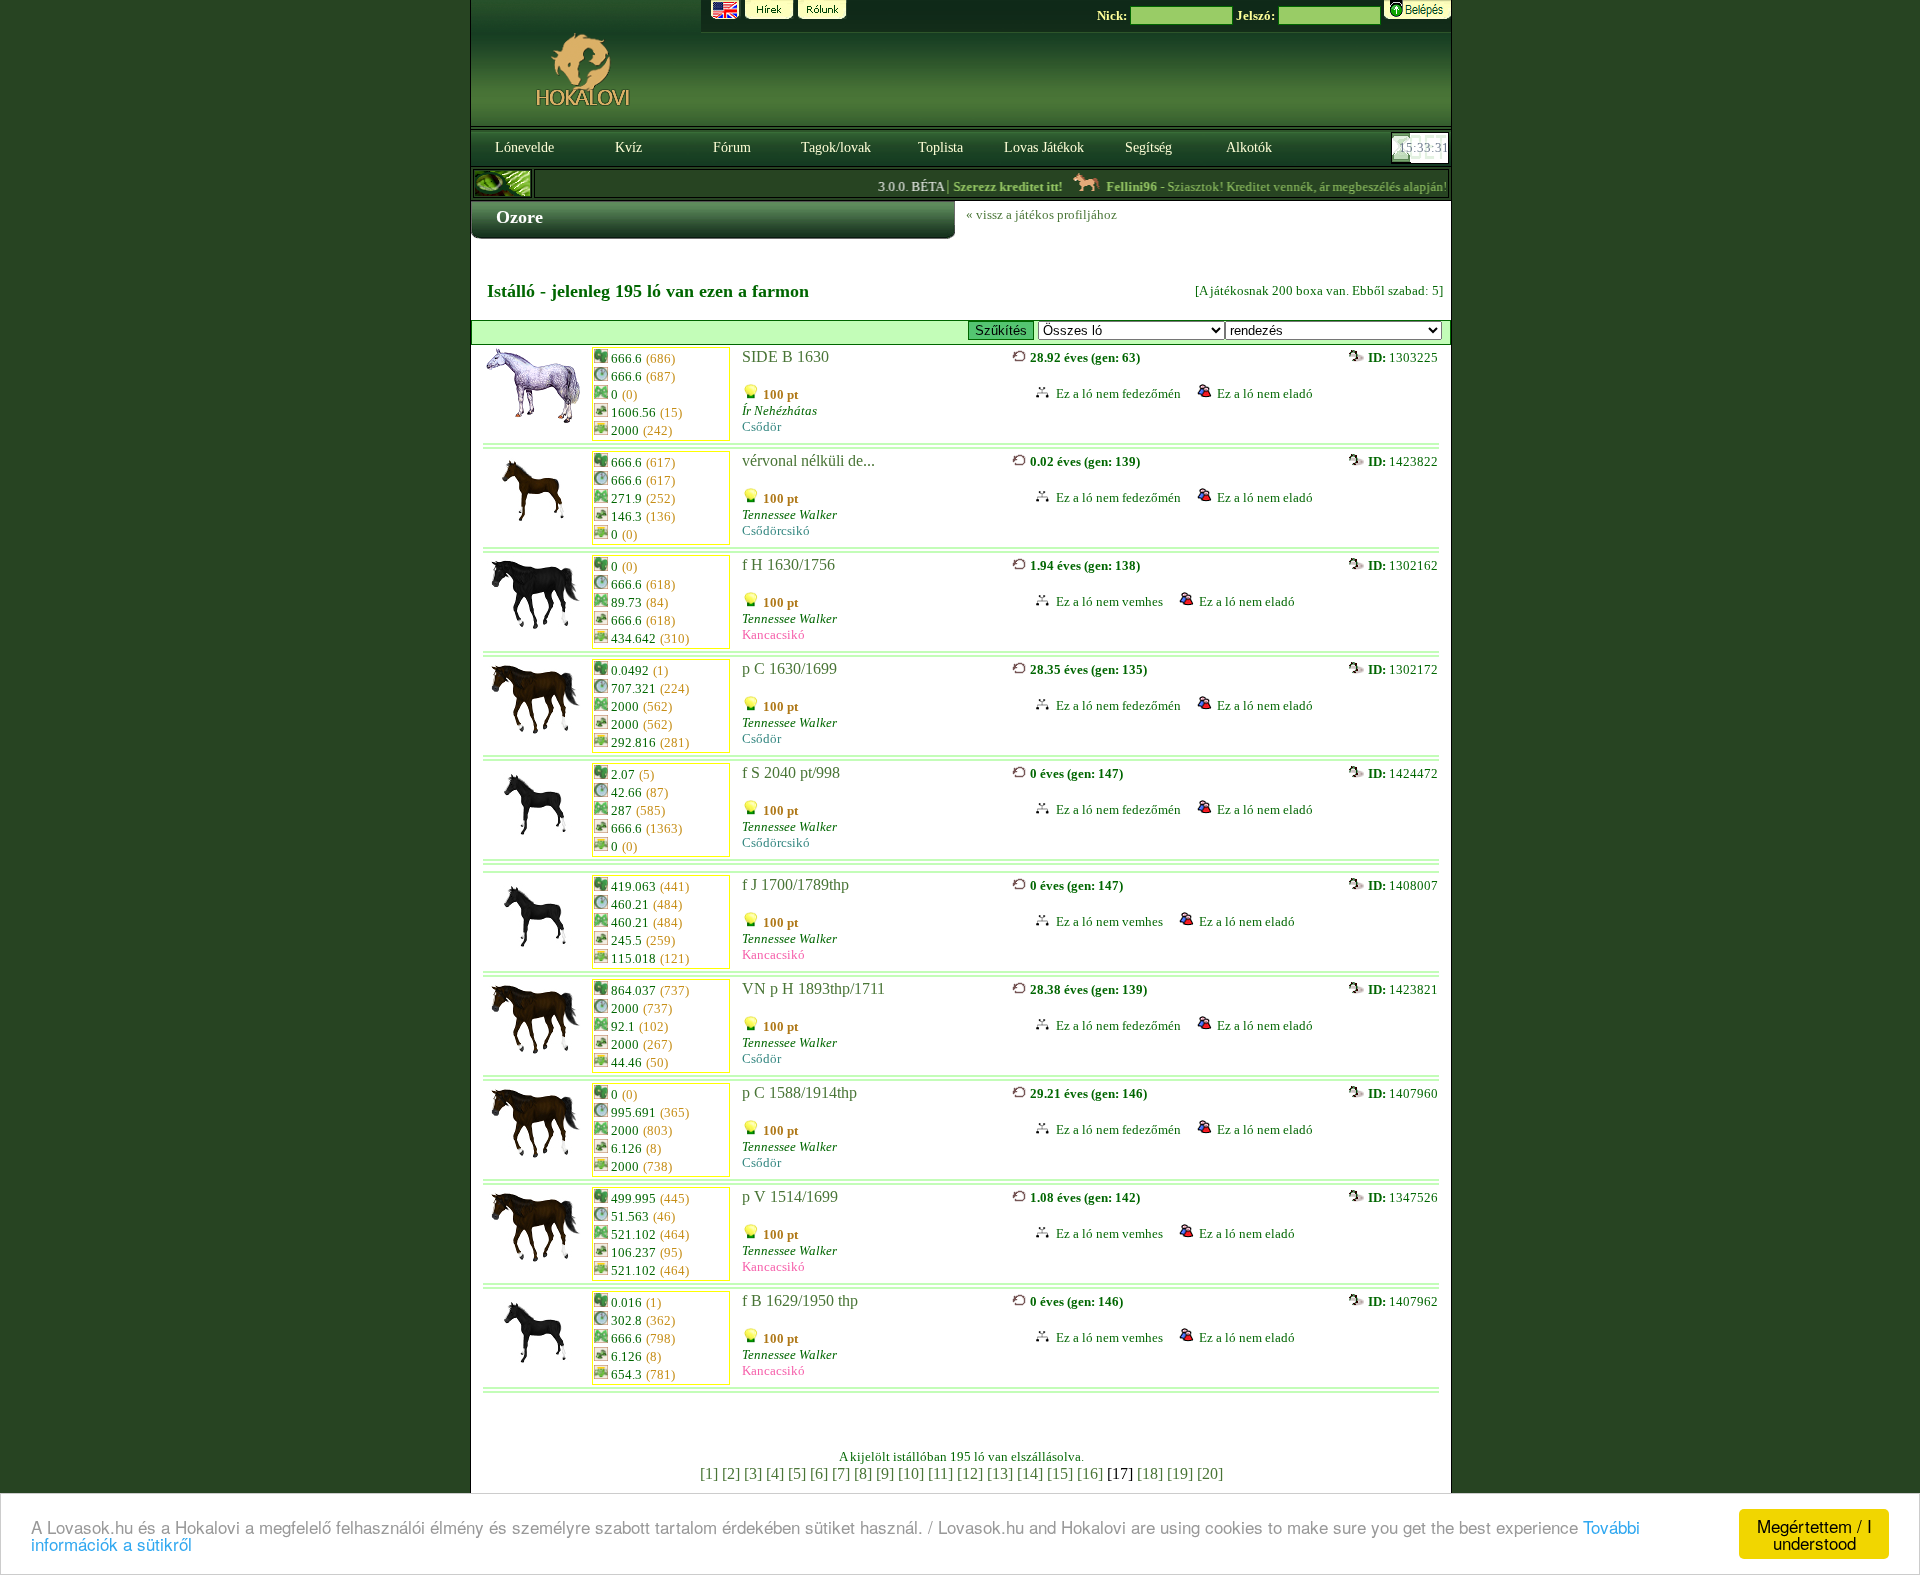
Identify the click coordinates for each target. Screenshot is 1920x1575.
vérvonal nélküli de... (808, 460)
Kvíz (628, 147)
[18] (1150, 1473)
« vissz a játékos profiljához (1041, 214)
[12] (970, 1473)
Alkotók (1249, 147)
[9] (885, 1473)
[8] (863, 1473)
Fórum (732, 147)
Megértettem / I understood (1814, 1534)
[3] (753, 1473)
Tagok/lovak (836, 147)
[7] (841, 1473)
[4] (775, 1473)
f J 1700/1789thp (795, 884)
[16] (1090, 1473)
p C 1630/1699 (789, 668)
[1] (709, 1473)
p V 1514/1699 (790, 1196)
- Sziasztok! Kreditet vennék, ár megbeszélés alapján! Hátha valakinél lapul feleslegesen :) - (1370, 186)
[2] (731, 1473)
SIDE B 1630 (785, 356)
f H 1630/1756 (788, 564)
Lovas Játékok (1044, 147)
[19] (1180, 1473)
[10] (911, 1473)
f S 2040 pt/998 (791, 772)
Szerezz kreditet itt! (980, 186)
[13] (1000, 1473)
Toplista (940, 147)
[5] (797, 1473)
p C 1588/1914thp (799, 1092)
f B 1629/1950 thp (800, 1300)
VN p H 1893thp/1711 (813, 988)
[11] (940, 1473)
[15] (1060, 1473)
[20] (1210, 1473)
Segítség (1148, 147)
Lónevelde (524, 147)
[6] (819, 1473)
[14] (1030, 1473)
